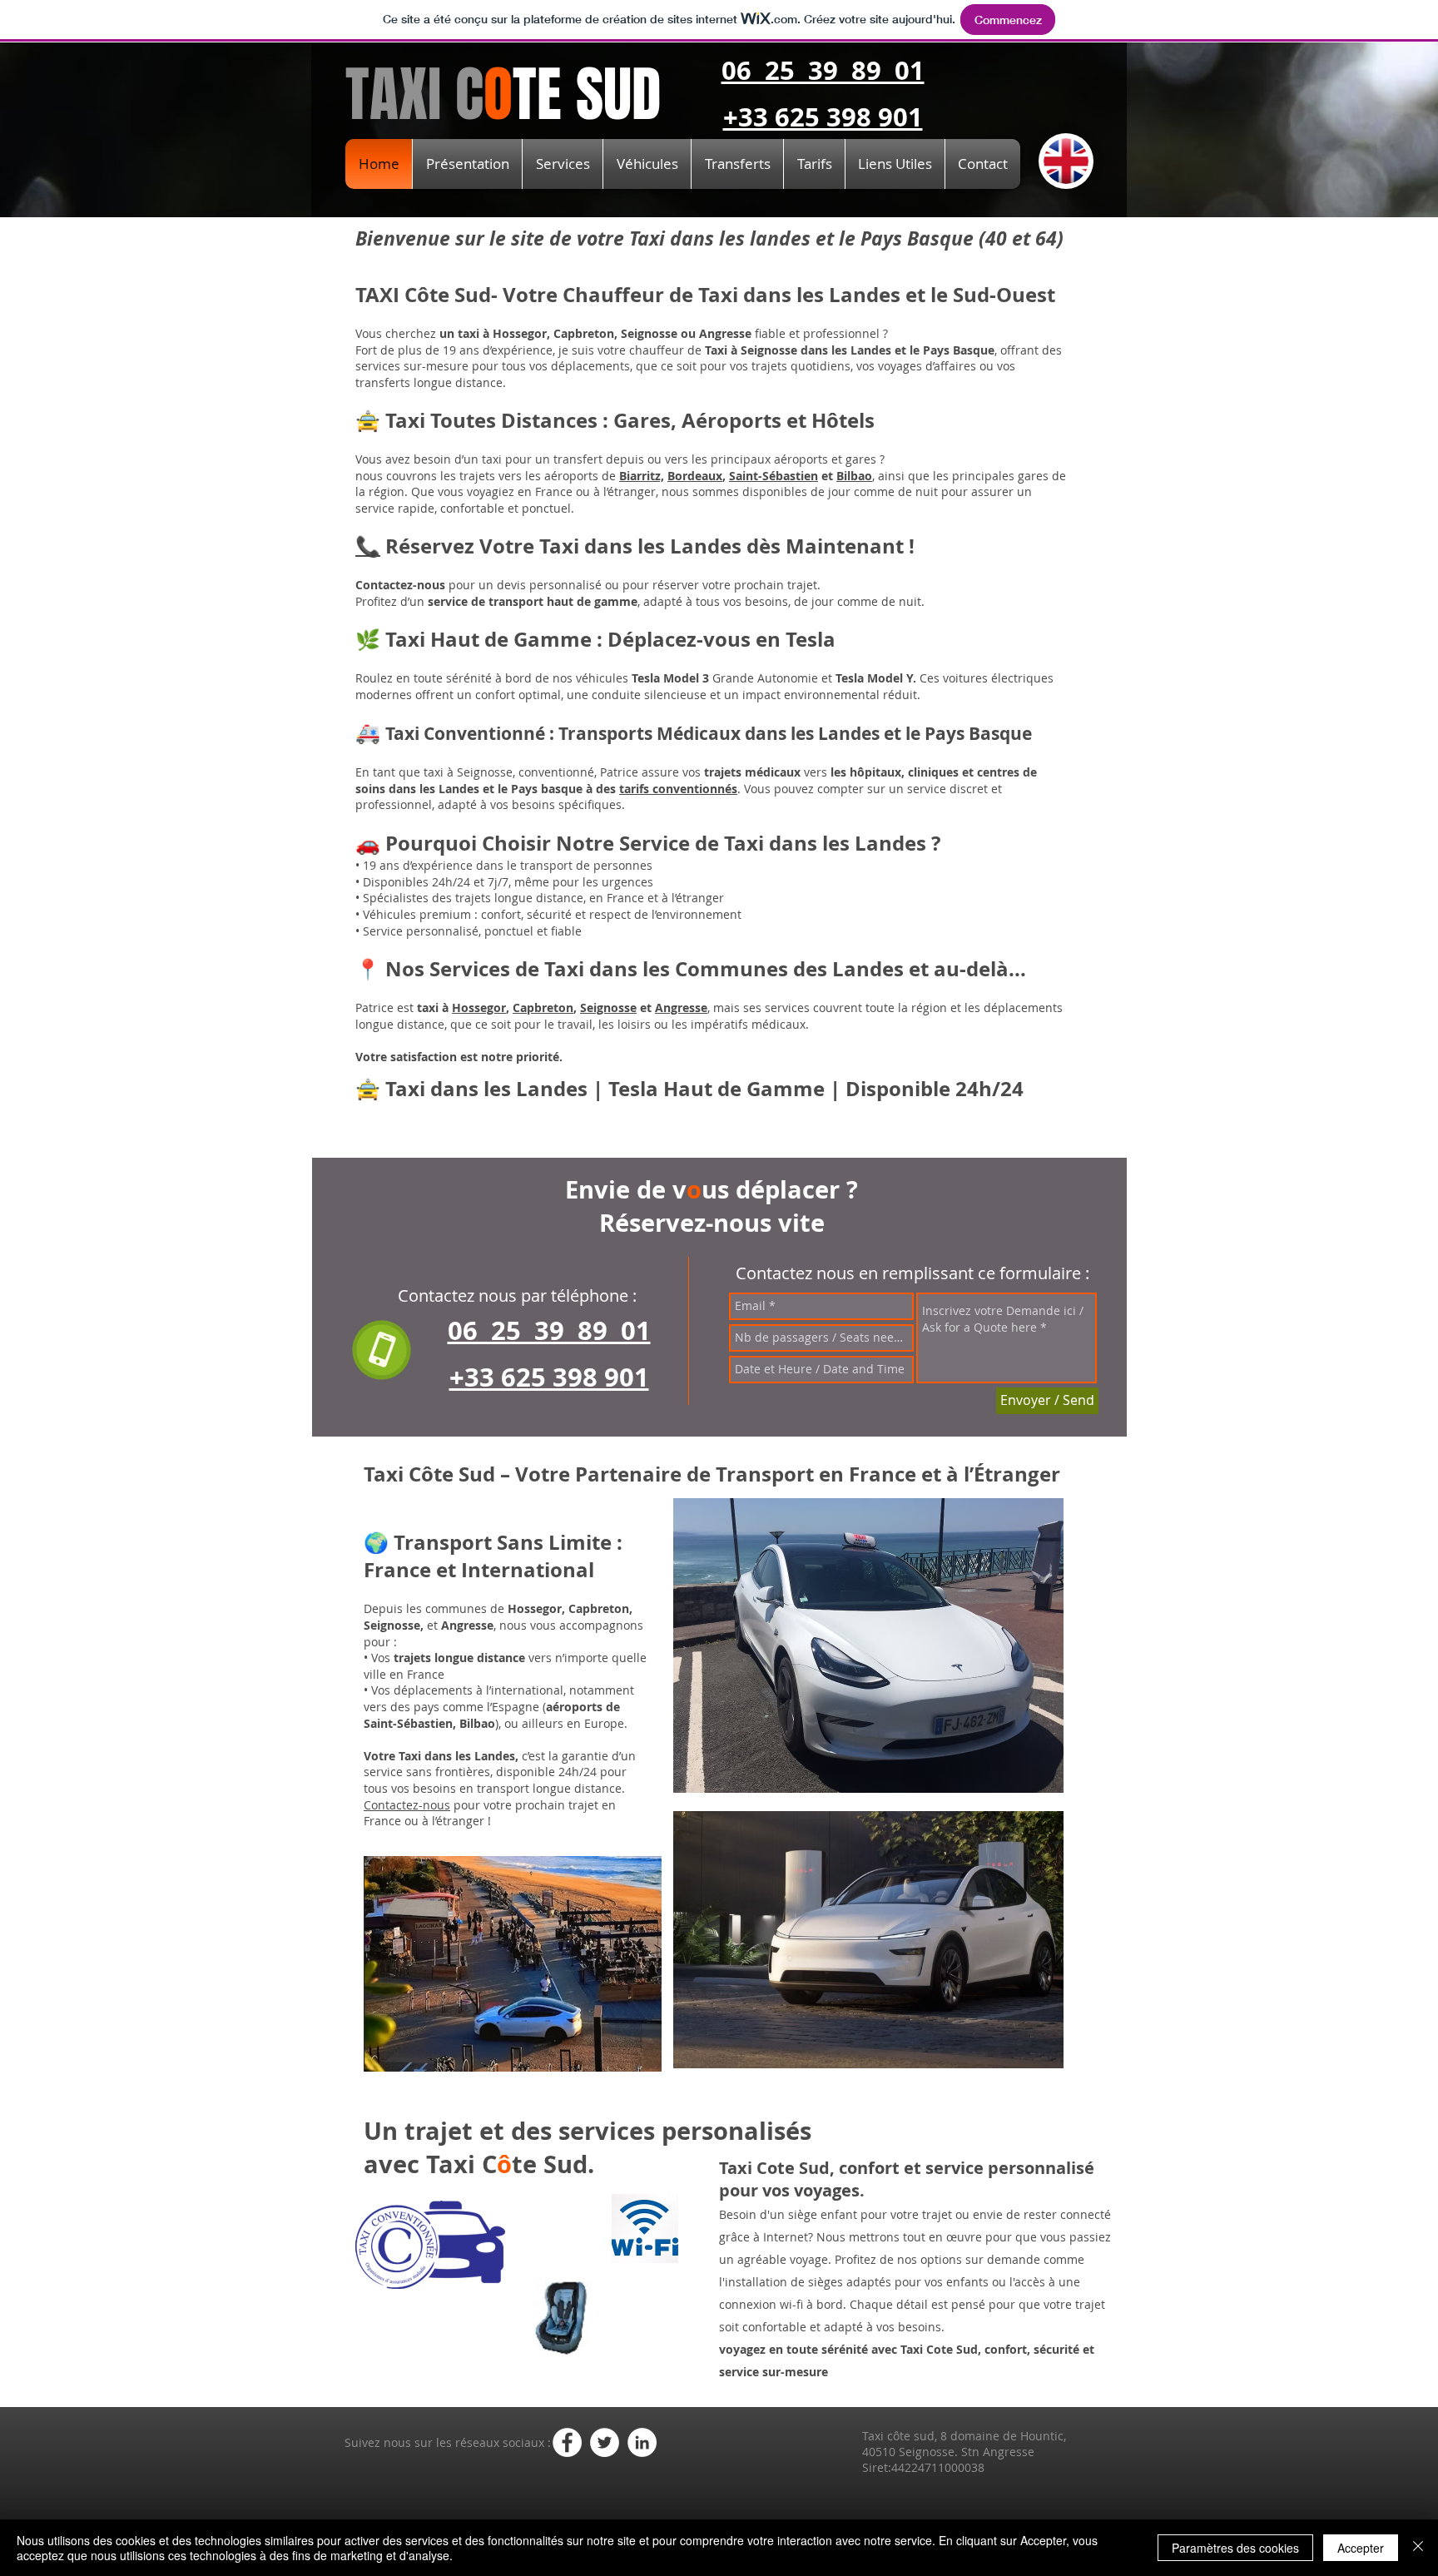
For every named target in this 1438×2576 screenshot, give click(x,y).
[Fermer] (1418, 2548)
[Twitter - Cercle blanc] (605, 2442)
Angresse (681, 1008)
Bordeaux (695, 476)
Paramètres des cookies (1235, 2548)
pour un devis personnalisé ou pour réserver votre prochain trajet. (588, 585)
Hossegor (479, 1008)
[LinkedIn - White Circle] (642, 2442)
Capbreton (543, 1008)
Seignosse (608, 1008)
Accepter (1361, 2548)
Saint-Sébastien (774, 476)
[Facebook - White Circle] (567, 2442)
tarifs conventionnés (678, 789)
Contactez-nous (407, 1805)
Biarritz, (642, 476)
